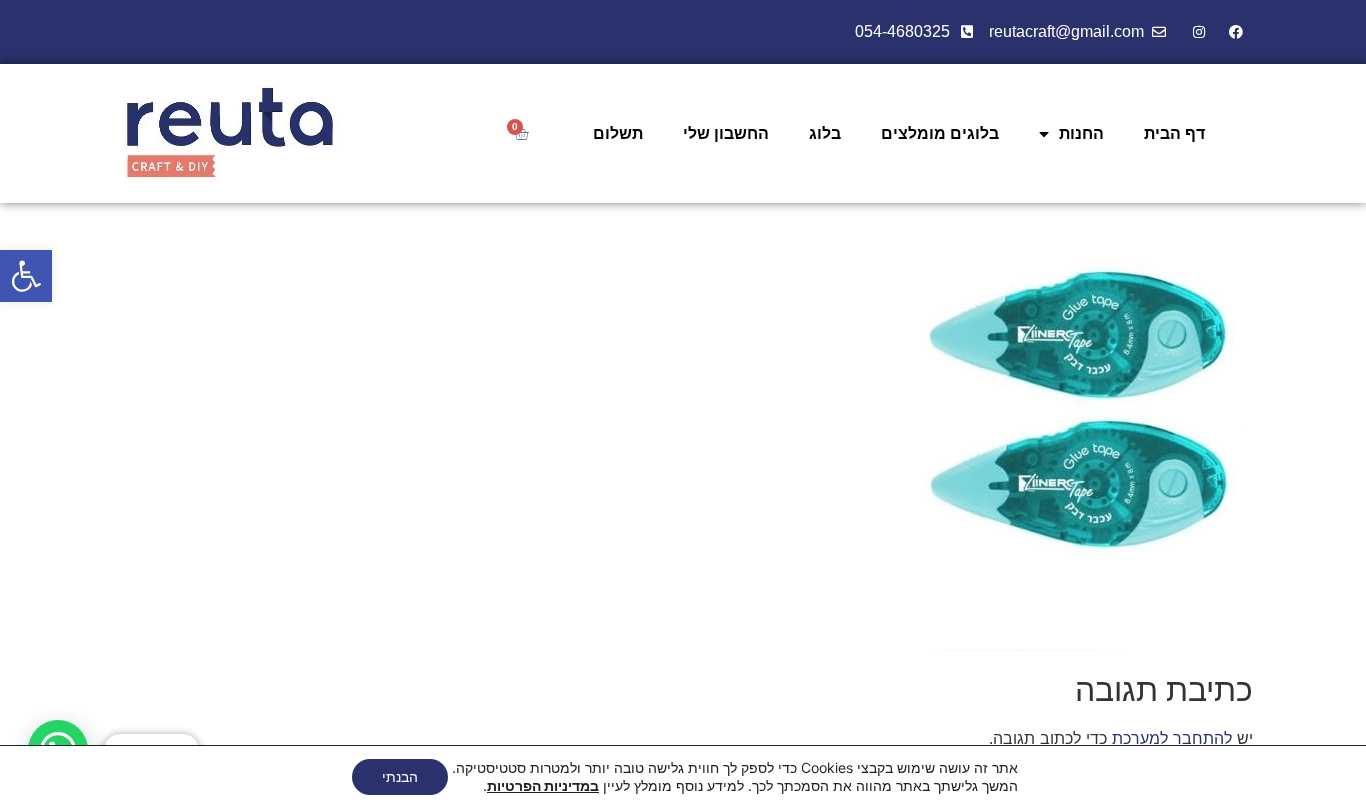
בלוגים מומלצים (940, 133)
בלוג (825, 133)
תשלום (618, 133)
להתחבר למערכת (1172, 738)
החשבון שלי (726, 133)
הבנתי (400, 776)
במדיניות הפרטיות (543, 785)
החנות (1081, 133)
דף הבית (1174, 133)
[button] (26, 276)
